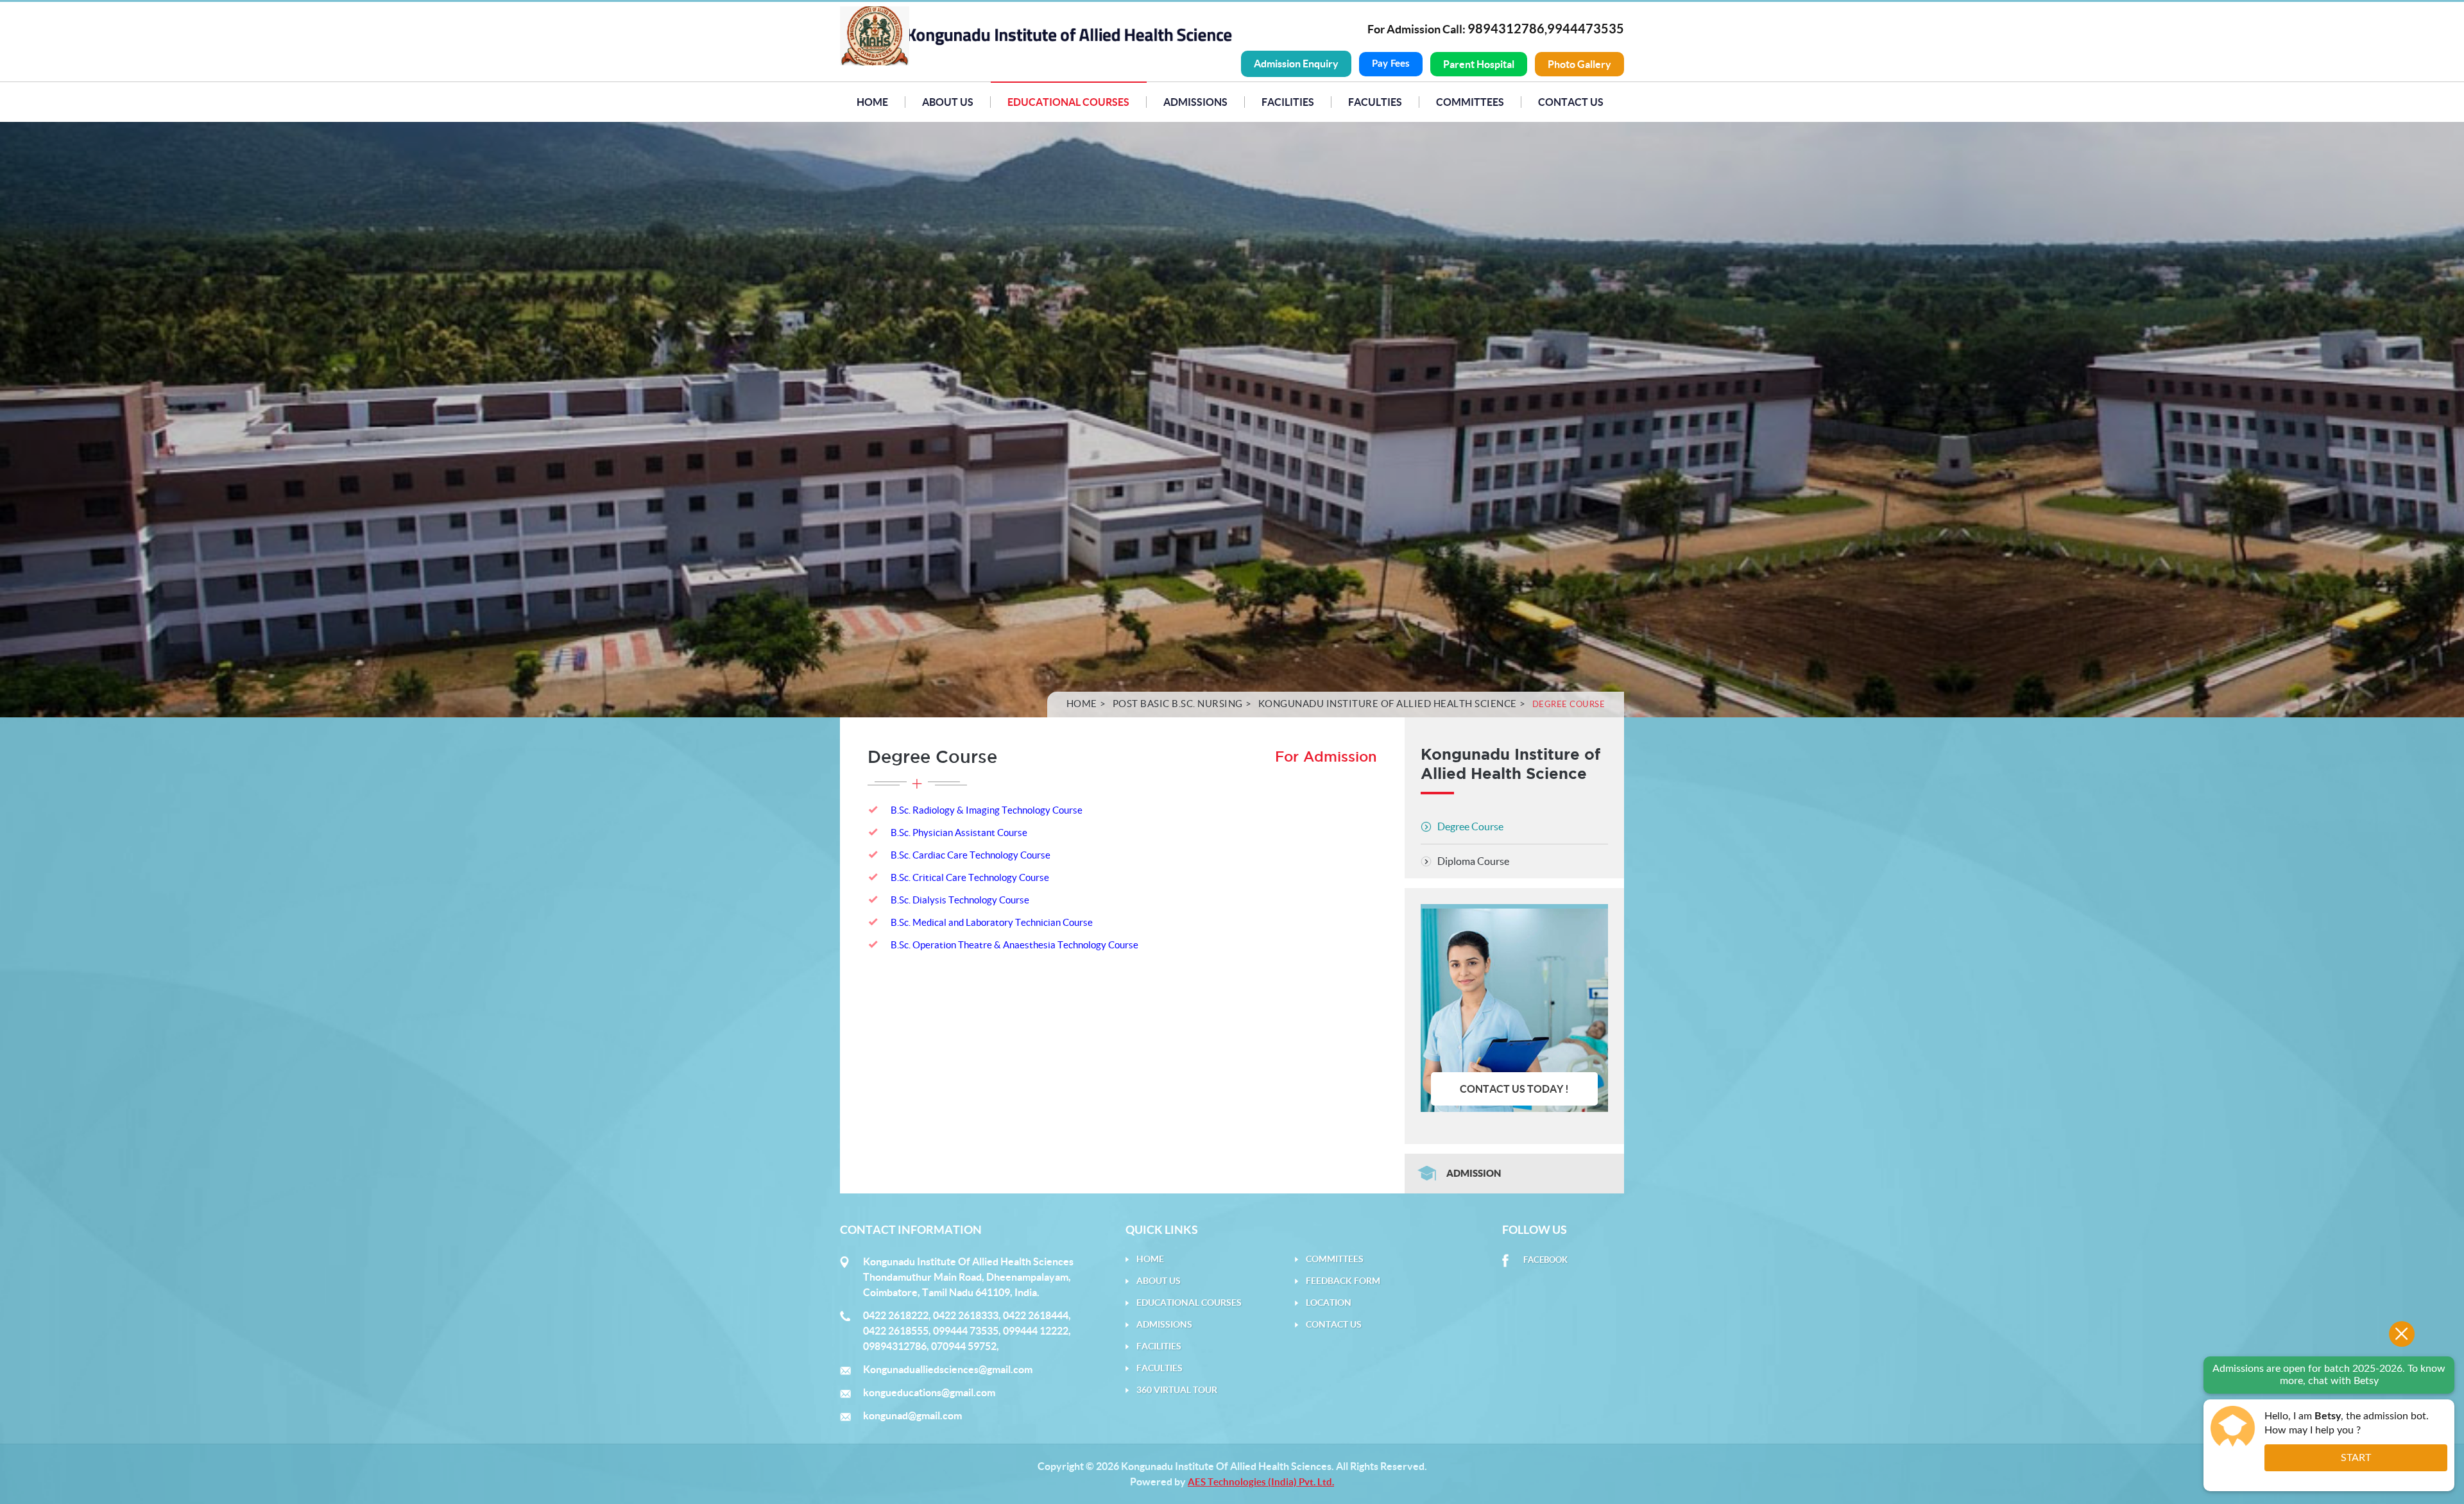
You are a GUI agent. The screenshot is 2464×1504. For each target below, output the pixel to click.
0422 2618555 (896, 1331)
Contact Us (1571, 102)
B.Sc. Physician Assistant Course (959, 833)
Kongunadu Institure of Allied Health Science (1388, 704)
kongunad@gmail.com (912, 1415)
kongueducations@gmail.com (929, 1392)
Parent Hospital (1479, 64)
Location (1329, 1303)
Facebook (1545, 1260)
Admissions (1195, 102)
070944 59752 (964, 1346)
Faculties (1375, 102)
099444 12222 (1036, 1331)
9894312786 (1506, 29)
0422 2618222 (896, 1315)
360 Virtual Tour (1177, 1390)
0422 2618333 (966, 1315)
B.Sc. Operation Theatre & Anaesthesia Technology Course (1014, 945)
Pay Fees (1391, 64)
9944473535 (1586, 29)
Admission (1474, 1173)
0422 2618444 (1036, 1315)
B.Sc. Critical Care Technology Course (970, 877)
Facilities (1159, 1346)
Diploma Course (1473, 861)
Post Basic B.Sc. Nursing (1178, 704)
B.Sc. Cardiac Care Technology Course (971, 855)
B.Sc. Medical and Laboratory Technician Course (992, 922)
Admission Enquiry (1296, 64)
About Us (948, 102)
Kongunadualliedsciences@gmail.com (948, 1369)
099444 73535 (966, 1331)
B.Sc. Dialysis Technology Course (960, 900)
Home (872, 102)
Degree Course (1470, 826)
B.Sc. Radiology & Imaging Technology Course (987, 810)
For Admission (1326, 757)
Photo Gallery (1579, 64)
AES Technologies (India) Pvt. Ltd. (1261, 1482)
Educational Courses (1068, 102)
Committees (1470, 102)
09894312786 (895, 1346)
